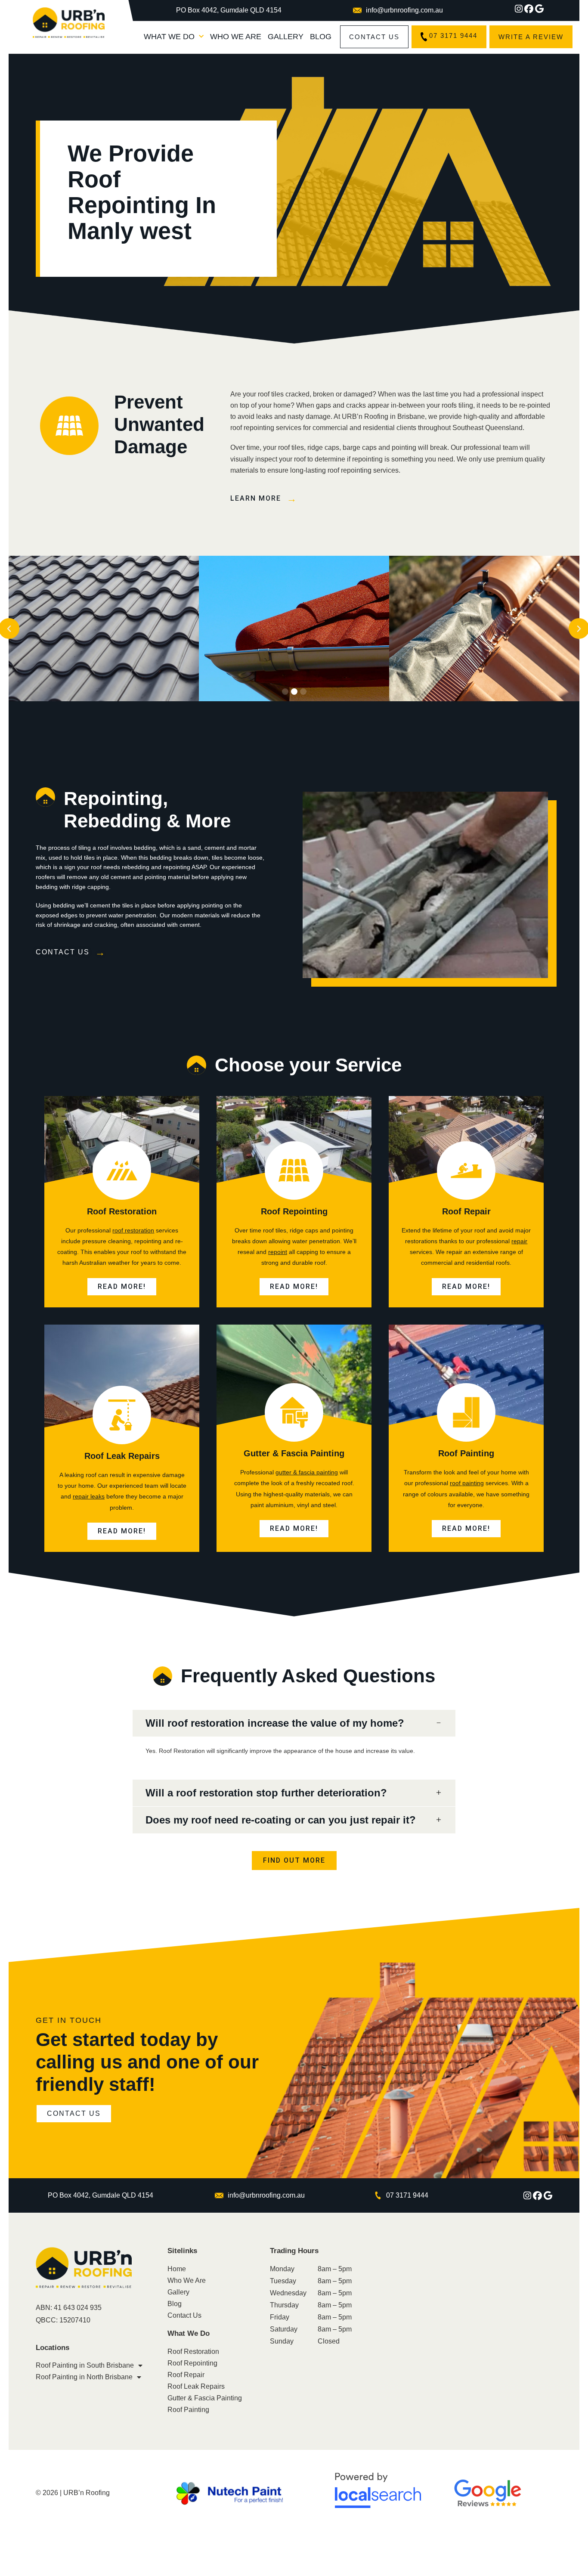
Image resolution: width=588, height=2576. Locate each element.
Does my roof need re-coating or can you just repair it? (281, 1820)
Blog (321, 37)
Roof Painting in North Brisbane (84, 2377)
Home (177, 2269)
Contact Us (184, 2315)
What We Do (169, 37)
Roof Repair (466, 1211)
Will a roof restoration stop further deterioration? (266, 1793)
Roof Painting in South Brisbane (85, 2365)
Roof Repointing (294, 1211)
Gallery (286, 37)
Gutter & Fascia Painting (294, 1453)
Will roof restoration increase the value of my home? (275, 1723)
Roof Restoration (122, 1211)
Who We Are (236, 37)
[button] (285, 692)
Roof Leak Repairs (122, 1456)
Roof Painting (466, 1453)
